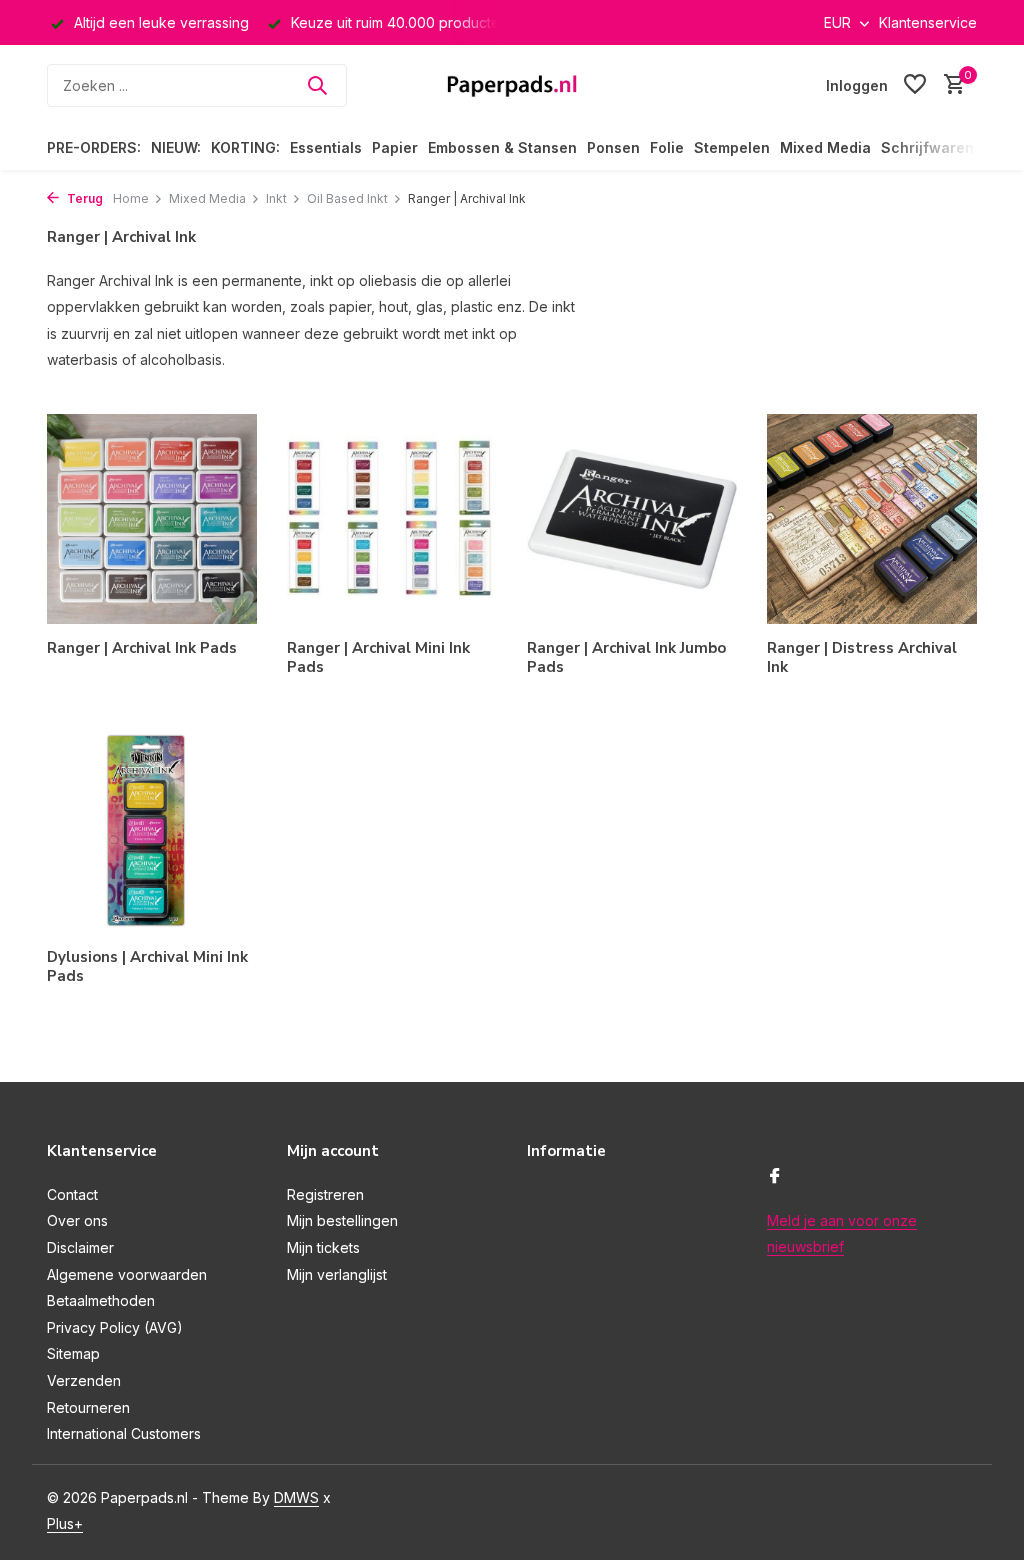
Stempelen (732, 147)
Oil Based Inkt (347, 198)
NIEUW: (176, 147)
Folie (667, 147)
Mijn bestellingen (342, 1220)
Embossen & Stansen (502, 147)
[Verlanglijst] (915, 85)
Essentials (326, 147)
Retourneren (88, 1407)
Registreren (325, 1194)
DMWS (296, 1497)
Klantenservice (928, 22)
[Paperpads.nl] (512, 85)
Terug (83, 198)
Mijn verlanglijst (337, 1274)
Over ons (77, 1220)
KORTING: (245, 147)
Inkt (276, 198)
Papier (395, 147)
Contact (72, 1194)
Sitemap (73, 1353)
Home (131, 198)
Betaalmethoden (101, 1300)
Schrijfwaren (927, 147)
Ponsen (613, 147)
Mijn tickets (323, 1247)
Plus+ (65, 1523)
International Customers (124, 1433)
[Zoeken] (317, 85)
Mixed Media (825, 147)
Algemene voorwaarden (127, 1274)
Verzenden (84, 1380)
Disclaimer (80, 1247)
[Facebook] (775, 1177)
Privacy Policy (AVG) (115, 1327)
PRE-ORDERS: (94, 147)
